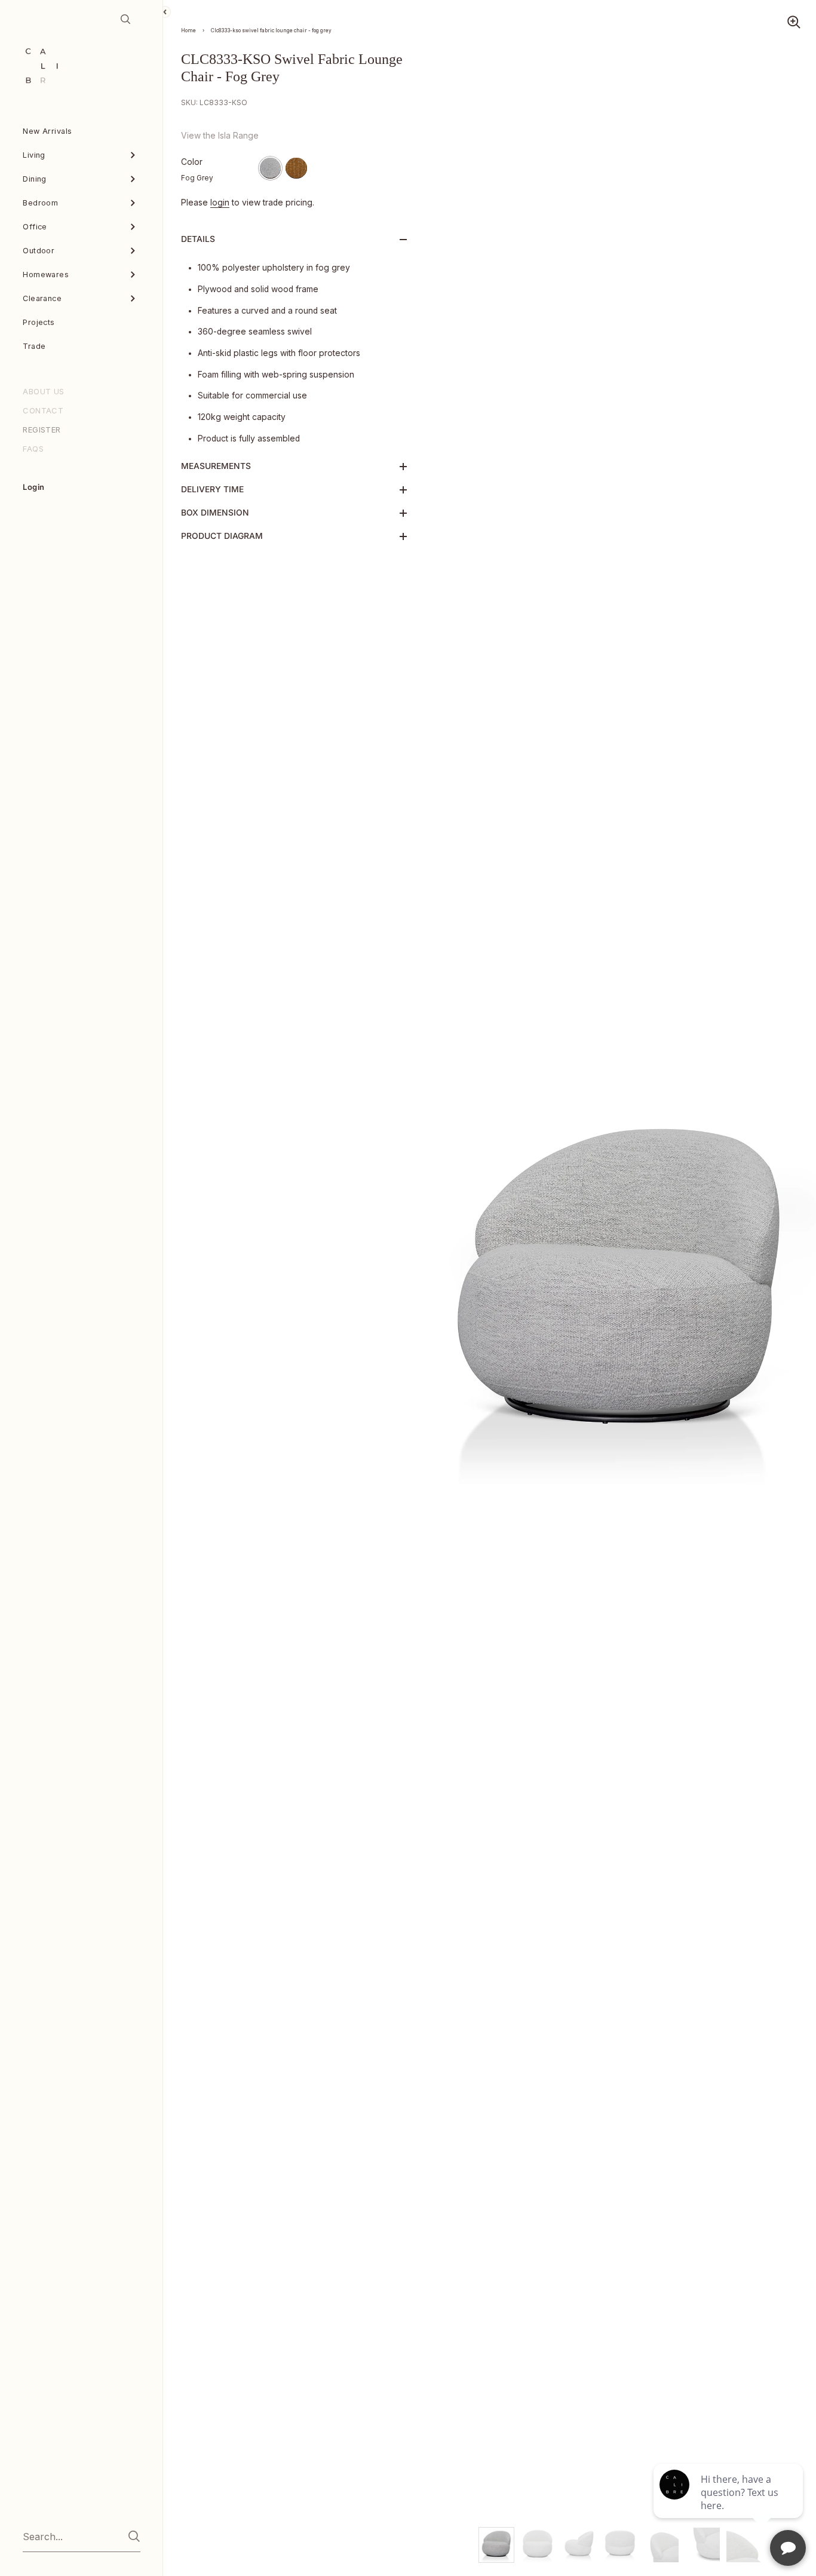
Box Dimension (215, 513)
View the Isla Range (220, 136)
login (220, 203)
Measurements (216, 466)
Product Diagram (222, 536)
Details (198, 239)
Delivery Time (212, 489)
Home (188, 30)
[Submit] (134, 2536)
